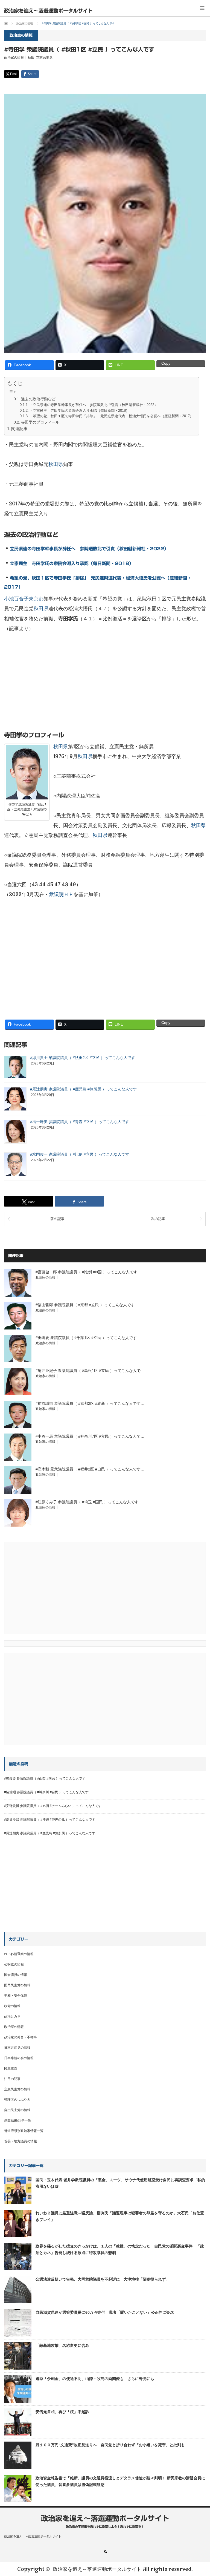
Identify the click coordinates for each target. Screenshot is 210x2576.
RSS (105, 2551)
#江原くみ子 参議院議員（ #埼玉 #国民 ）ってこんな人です (87, 1502)
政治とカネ (12, 2016)
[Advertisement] (105, 686)
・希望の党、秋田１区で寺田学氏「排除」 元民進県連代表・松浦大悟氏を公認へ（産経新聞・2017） (111, 416)
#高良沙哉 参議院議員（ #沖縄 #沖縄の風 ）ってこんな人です (50, 1820)
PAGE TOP (200, 2493)
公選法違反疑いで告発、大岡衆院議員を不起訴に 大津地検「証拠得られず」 (103, 2279)
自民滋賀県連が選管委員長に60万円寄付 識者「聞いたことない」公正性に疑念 (105, 2312)
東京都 (36, 599)
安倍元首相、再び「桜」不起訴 (62, 2412)
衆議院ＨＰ (61, 894)
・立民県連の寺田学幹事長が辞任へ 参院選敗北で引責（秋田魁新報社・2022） (94, 405)
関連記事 (19, 429)
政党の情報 (12, 2006)
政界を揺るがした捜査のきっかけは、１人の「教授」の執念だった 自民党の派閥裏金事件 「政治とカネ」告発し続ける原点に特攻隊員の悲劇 (120, 2249)
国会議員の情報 (16, 1975)
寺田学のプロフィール (40, 422)
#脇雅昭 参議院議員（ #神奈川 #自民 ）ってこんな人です (46, 1792)
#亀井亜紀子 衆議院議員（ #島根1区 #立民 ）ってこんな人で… (90, 1371)
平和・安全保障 (16, 1996)
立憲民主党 (44, 57)
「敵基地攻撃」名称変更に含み (62, 2345)
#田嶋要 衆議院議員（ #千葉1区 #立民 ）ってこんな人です (86, 1338)
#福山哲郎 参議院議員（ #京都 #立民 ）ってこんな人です (85, 1305)
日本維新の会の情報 (19, 2058)
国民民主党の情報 (17, 1985)
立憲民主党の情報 (17, 2089)
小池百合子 (16, 599)
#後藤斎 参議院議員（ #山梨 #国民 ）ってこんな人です (45, 1778)
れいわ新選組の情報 (19, 1954)
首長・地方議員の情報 (21, 2141)
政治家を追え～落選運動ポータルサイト (48, 11)
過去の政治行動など (38, 399)
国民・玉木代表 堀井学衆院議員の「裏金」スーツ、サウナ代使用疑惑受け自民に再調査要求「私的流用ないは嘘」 (120, 2183)
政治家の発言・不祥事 (21, 2037)
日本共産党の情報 (17, 2048)
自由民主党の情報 (17, 2110)
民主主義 (11, 2068)
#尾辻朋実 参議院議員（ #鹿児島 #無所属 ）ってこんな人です (83, 1089)
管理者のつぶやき (17, 2100)
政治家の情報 (14, 57)
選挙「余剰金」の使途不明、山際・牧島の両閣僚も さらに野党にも (95, 2379)
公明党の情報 (14, 1964)
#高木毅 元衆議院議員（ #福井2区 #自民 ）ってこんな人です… (90, 1469)
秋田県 (56, 464)
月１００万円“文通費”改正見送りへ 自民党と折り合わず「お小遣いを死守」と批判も (110, 2445)
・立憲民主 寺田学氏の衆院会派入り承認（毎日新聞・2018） (79, 411)
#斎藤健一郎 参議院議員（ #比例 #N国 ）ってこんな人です (86, 1272)
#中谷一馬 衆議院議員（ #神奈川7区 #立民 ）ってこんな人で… (90, 1436)
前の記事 (57, 1219)
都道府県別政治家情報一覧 (24, 2131)
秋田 (31, 57)
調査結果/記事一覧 (18, 2120)
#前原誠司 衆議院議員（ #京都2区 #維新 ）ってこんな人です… (90, 1403)
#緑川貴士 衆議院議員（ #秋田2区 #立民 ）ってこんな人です (83, 1058)
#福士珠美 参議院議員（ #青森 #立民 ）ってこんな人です (80, 1122)
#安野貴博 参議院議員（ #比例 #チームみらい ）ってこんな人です (53, 1806)
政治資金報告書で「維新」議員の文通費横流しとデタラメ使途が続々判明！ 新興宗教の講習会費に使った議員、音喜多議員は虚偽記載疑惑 (120, 2481)
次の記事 (158, 1219)
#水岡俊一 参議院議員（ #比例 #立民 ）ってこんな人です (80, 1154)
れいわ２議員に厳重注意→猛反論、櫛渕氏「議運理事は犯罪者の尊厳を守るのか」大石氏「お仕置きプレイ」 (120, 2216)
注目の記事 (12, 2079)
